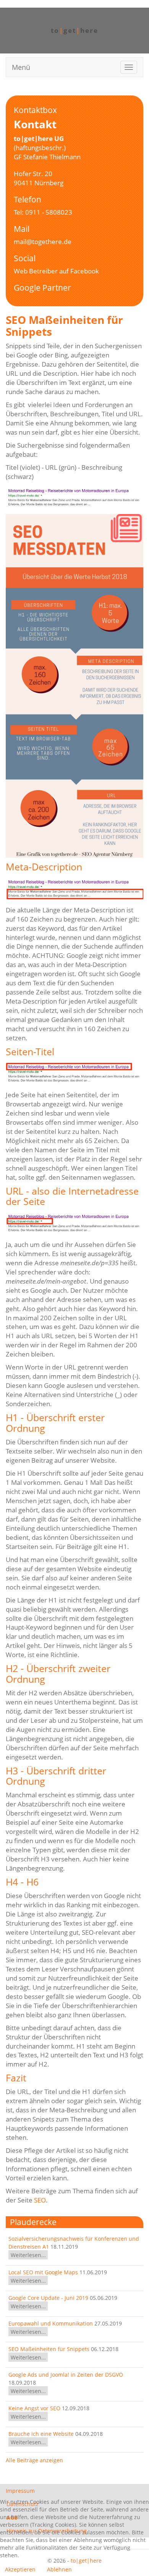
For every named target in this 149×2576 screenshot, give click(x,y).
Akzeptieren (20, 2569)
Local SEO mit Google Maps (43, 2272)
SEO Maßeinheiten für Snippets (49, 2349)
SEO (40, 2200)
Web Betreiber (36, 271)
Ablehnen (59, 2569)
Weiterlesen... (28, 2255)
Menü (21, 67)
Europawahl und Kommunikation (51, 2323)
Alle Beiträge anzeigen (34, 2460)
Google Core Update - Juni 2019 (48, 2298)
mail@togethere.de (43, 242)
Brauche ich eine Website (41, 2434)
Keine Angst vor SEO (35, 2408)
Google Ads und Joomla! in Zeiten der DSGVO (66, 2375)
